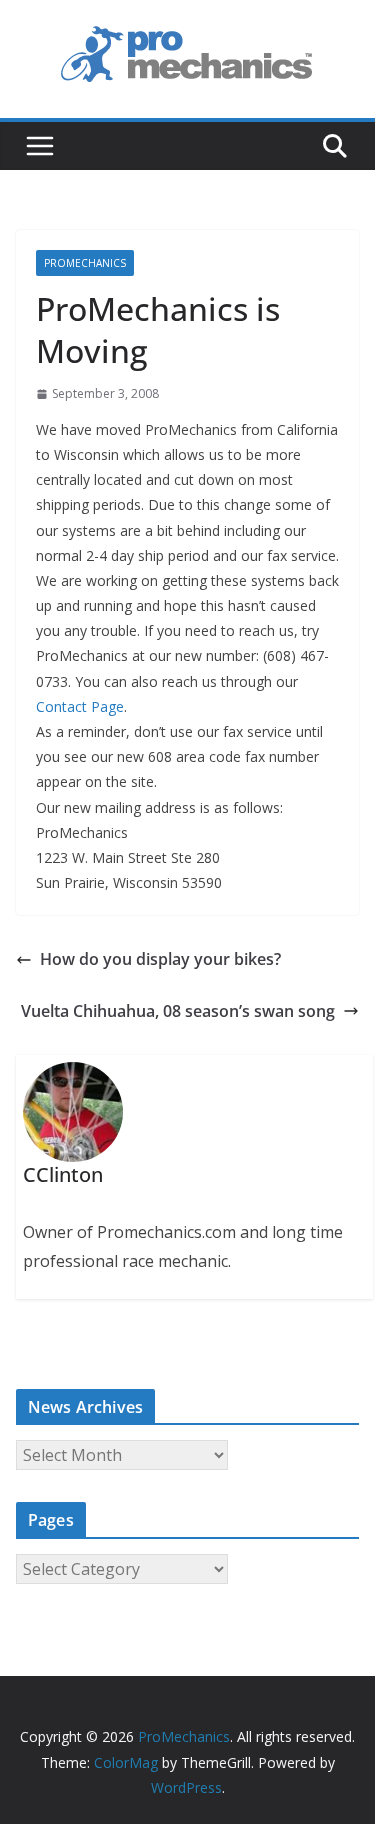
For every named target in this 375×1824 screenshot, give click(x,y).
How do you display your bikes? (160, 959)
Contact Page (80, 706)
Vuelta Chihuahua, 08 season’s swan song (178, 1011)
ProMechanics (85, 263)
